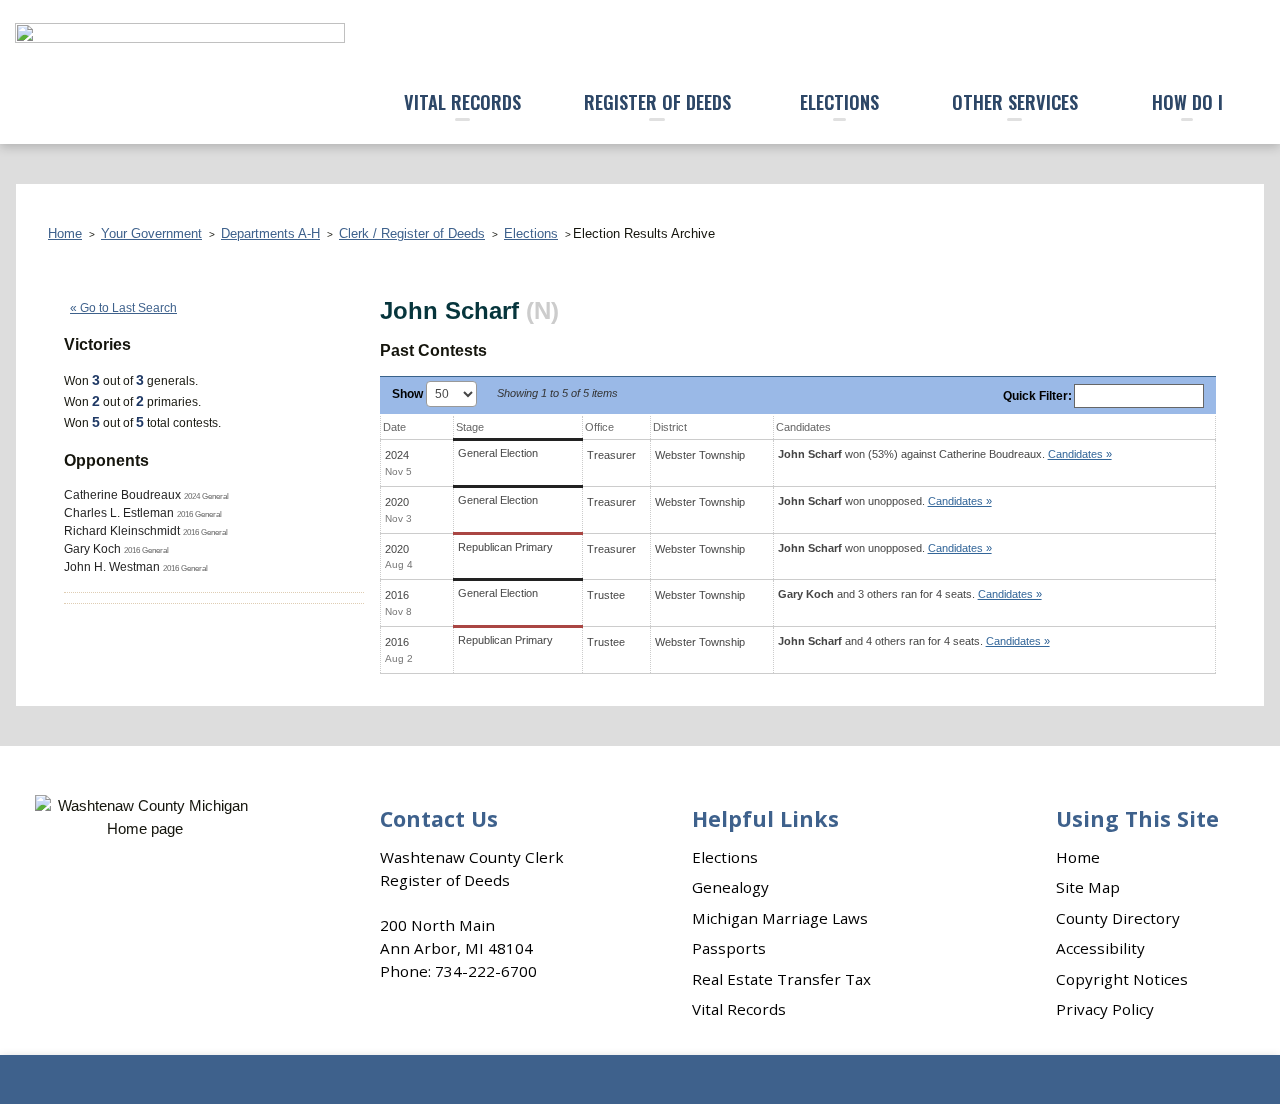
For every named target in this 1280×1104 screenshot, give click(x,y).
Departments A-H (270, 233)
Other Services (1015, 101)
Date (394, 427)
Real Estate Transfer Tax (781, 979)
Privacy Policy (1105, 1009)
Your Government (151, 233)
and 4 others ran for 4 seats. (914, 641)
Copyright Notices (1122, 979)
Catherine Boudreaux (122, 495)
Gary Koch (92, 549)
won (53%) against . (945, 454)
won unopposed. (885, 501)
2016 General (199, 514)
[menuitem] (462, 103)
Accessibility (1100, 948)
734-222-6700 (486, 971)
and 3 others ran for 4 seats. (910, 594)
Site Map (1088, 887)
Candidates (803, 427)
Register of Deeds (657, 101)
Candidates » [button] (1080, 454)
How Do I (1187, 101)
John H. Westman (112, 567)
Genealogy (730, 887)
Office (599, 427)
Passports (729, 948)
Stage (470, 427)
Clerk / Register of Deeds (412, 233)
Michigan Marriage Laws (780, 918)
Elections (839, 101)
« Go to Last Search (123, 308)
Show (409, 394)
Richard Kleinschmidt (122, 531)
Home (65, 233)
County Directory (1118, 918)
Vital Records (462, 101)
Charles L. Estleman (119, 513)
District (670, 427)
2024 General (206, 496)
